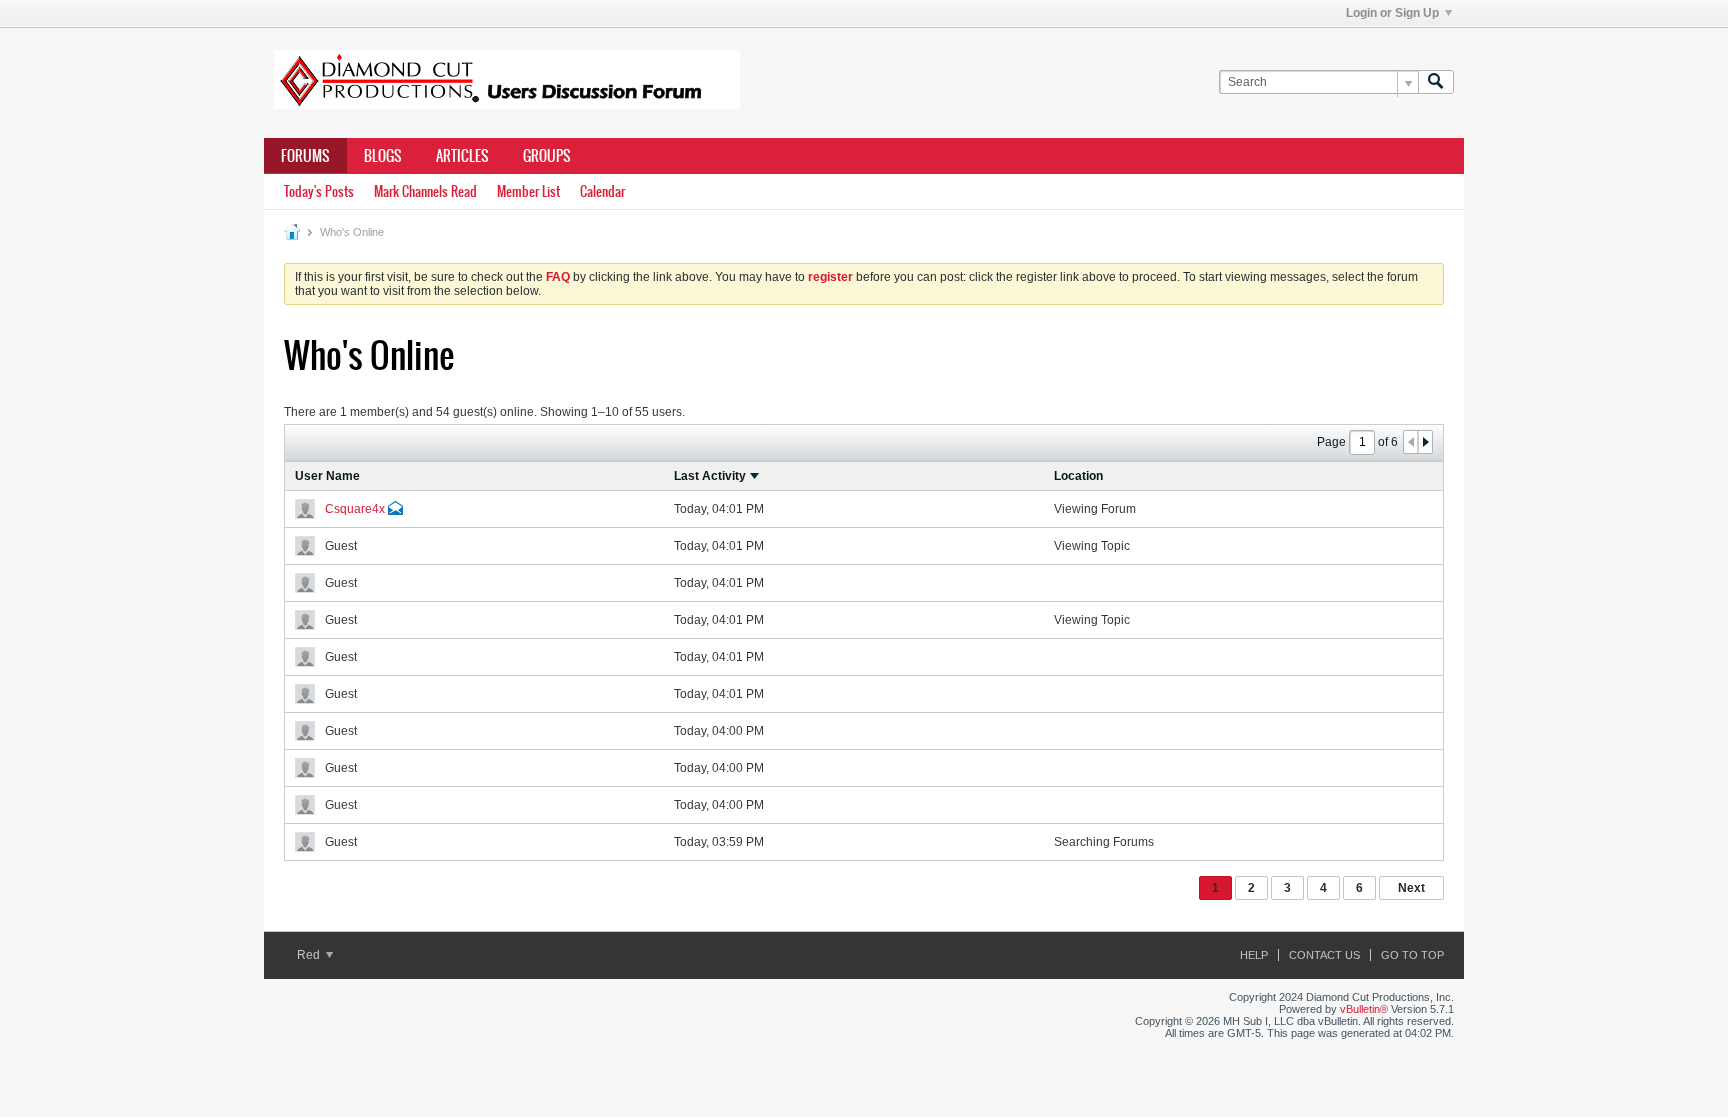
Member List (528, 191)
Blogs (383, 156)
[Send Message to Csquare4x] (396, 511)
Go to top (1412, 955)
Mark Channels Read (425, 191)
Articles (462, 156)
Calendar (602, 191)
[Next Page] (1425, 442)
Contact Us (1324, 955)
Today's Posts (319, 191)
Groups (547, 156)
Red (310, 955)
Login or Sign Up (1392, 13)
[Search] (1436, 82)
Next (1411, 888)
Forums (305, 156)
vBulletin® (1364, 1009)
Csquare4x (355, 509)
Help (1254, 955)
